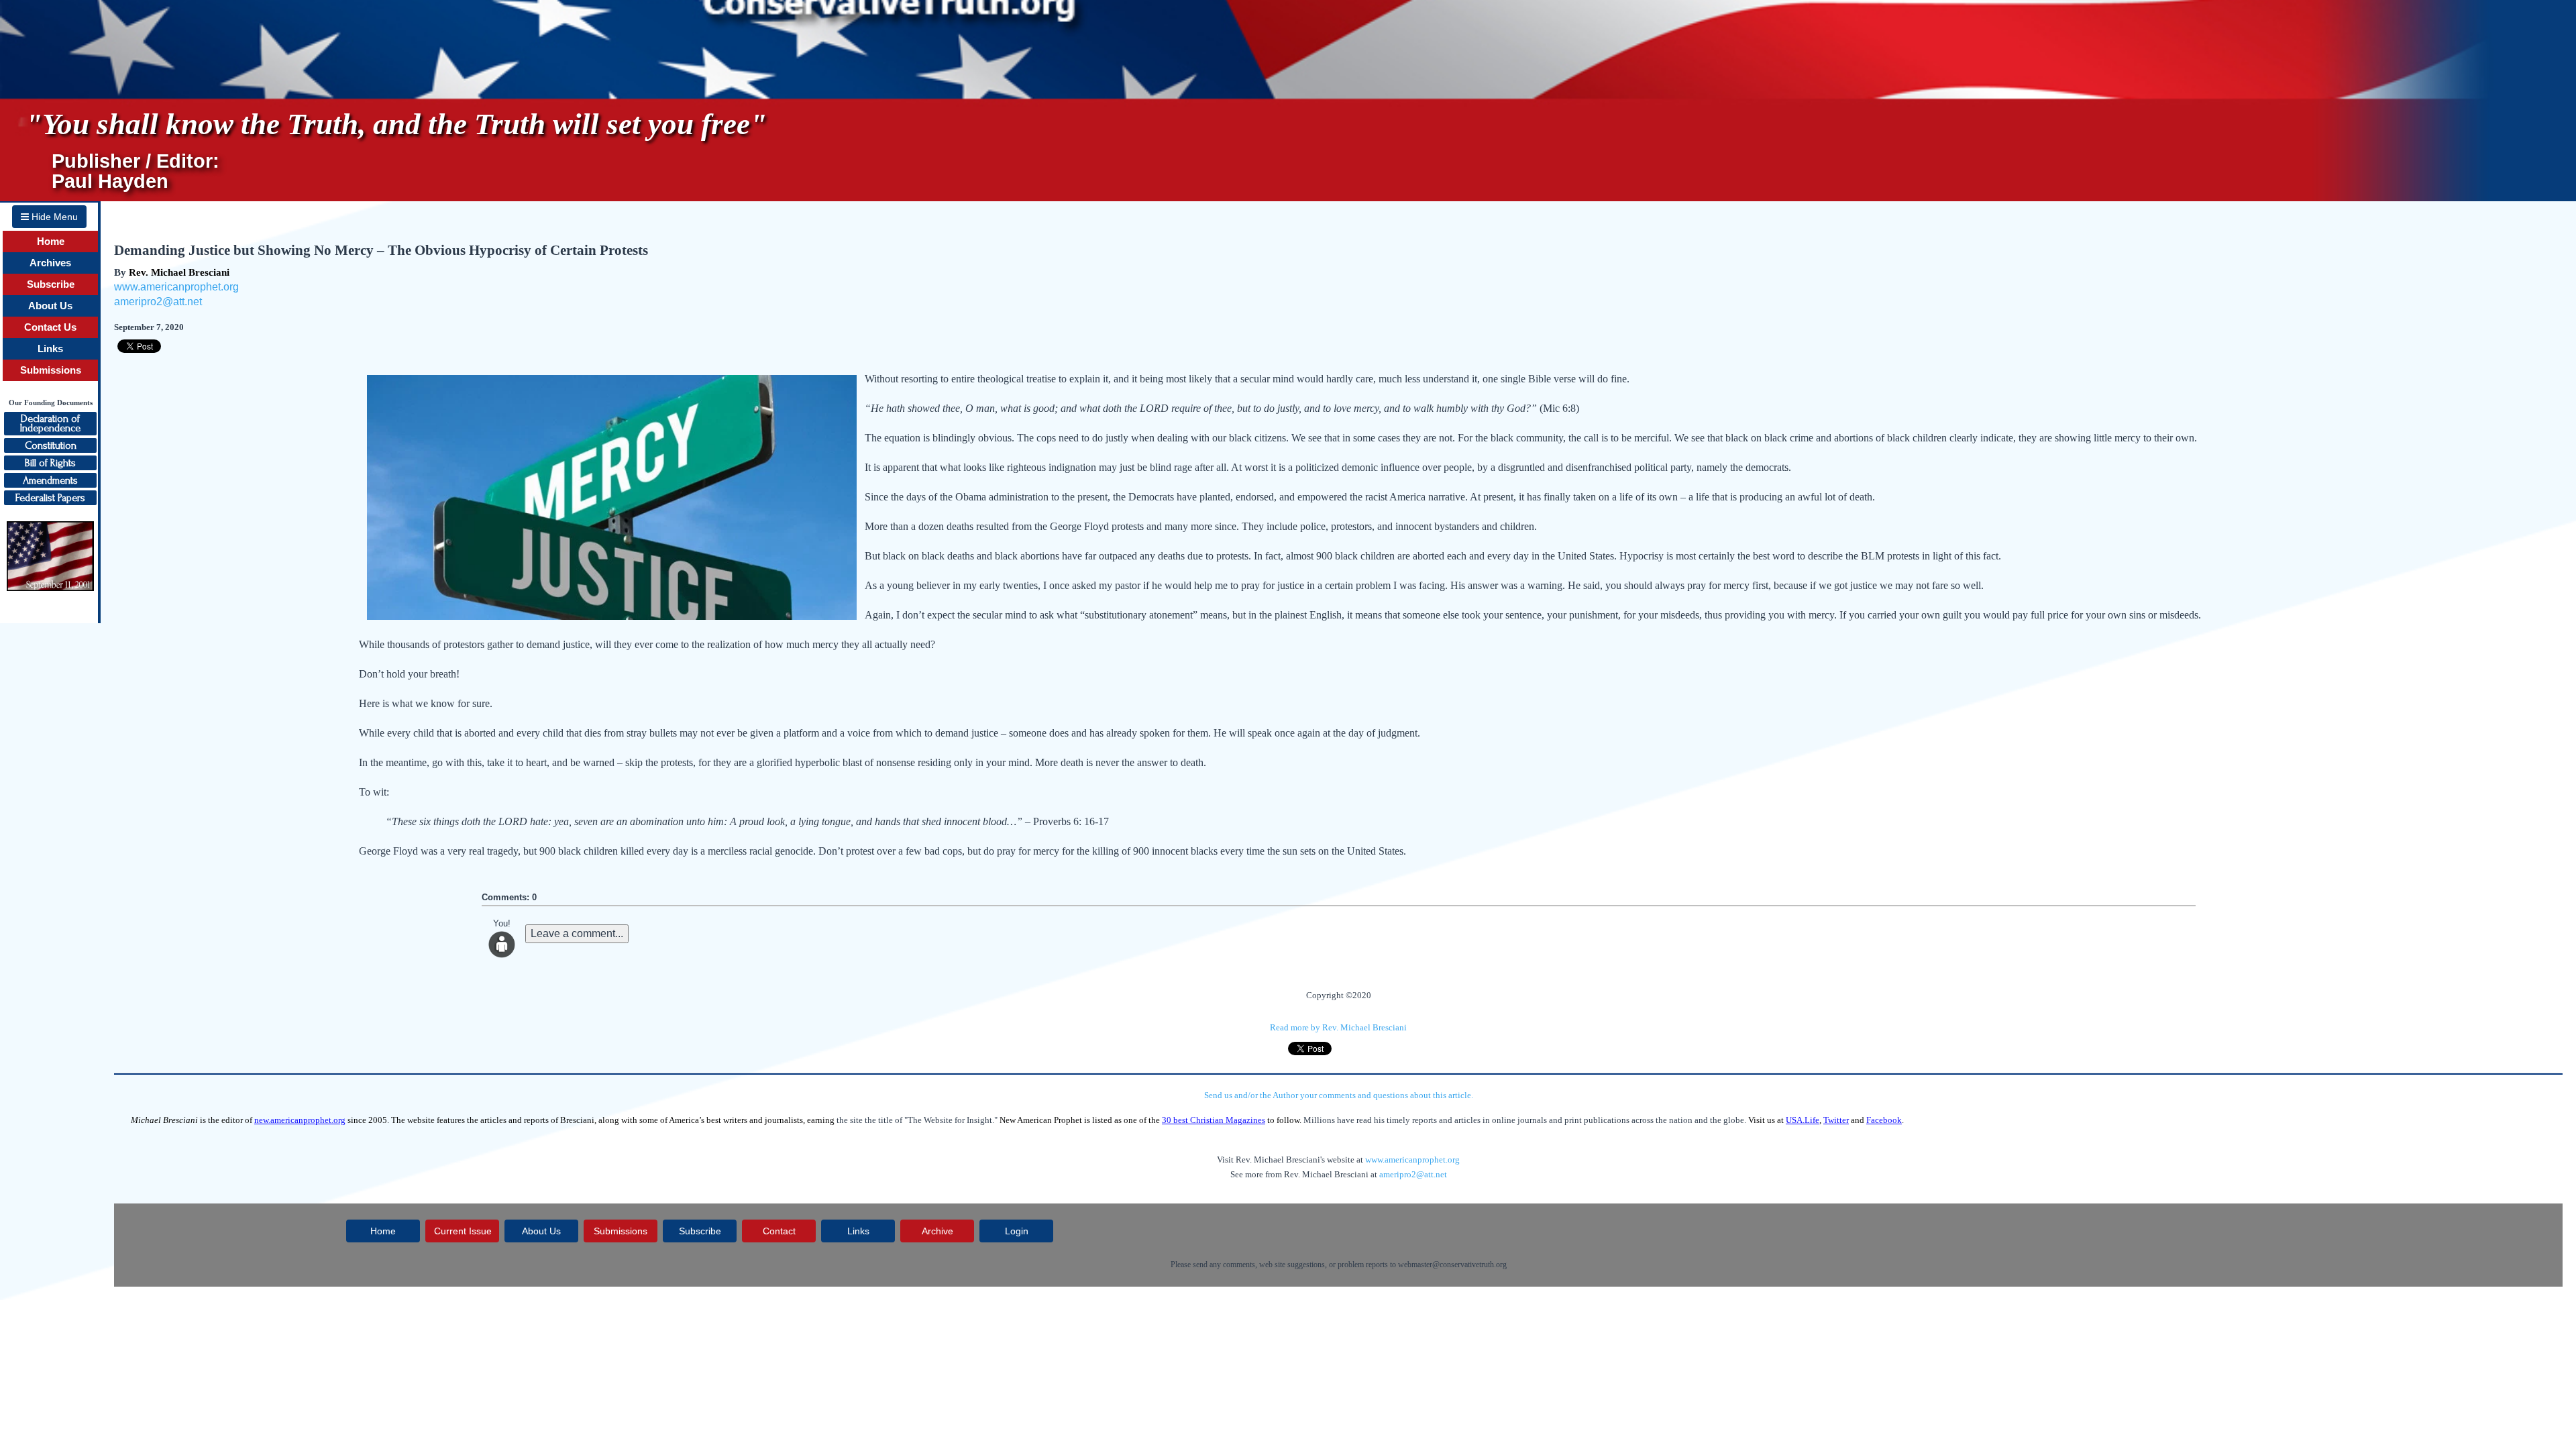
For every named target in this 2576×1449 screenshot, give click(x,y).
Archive (937, 1231)
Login (1017, 1231)
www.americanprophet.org (176, 287)
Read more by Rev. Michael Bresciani (1338, 1027)
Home (51, 241)
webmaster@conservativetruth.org (1452, 1265)
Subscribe (51, 284)
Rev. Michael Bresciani (179, 272)
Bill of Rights (50, 463)
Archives (50, 263)
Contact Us (50, 327)
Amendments (50, 480)
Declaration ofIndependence (50, 423)
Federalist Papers (50, 498)
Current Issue (463, 1231)
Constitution (51, 445)
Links (50, 349)
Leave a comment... (577, 933)
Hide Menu (53, 217)
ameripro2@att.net (158, 302)
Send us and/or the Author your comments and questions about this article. (1339, 1095)
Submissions (51, 370)
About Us (50, 306)
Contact (779, 1231)
